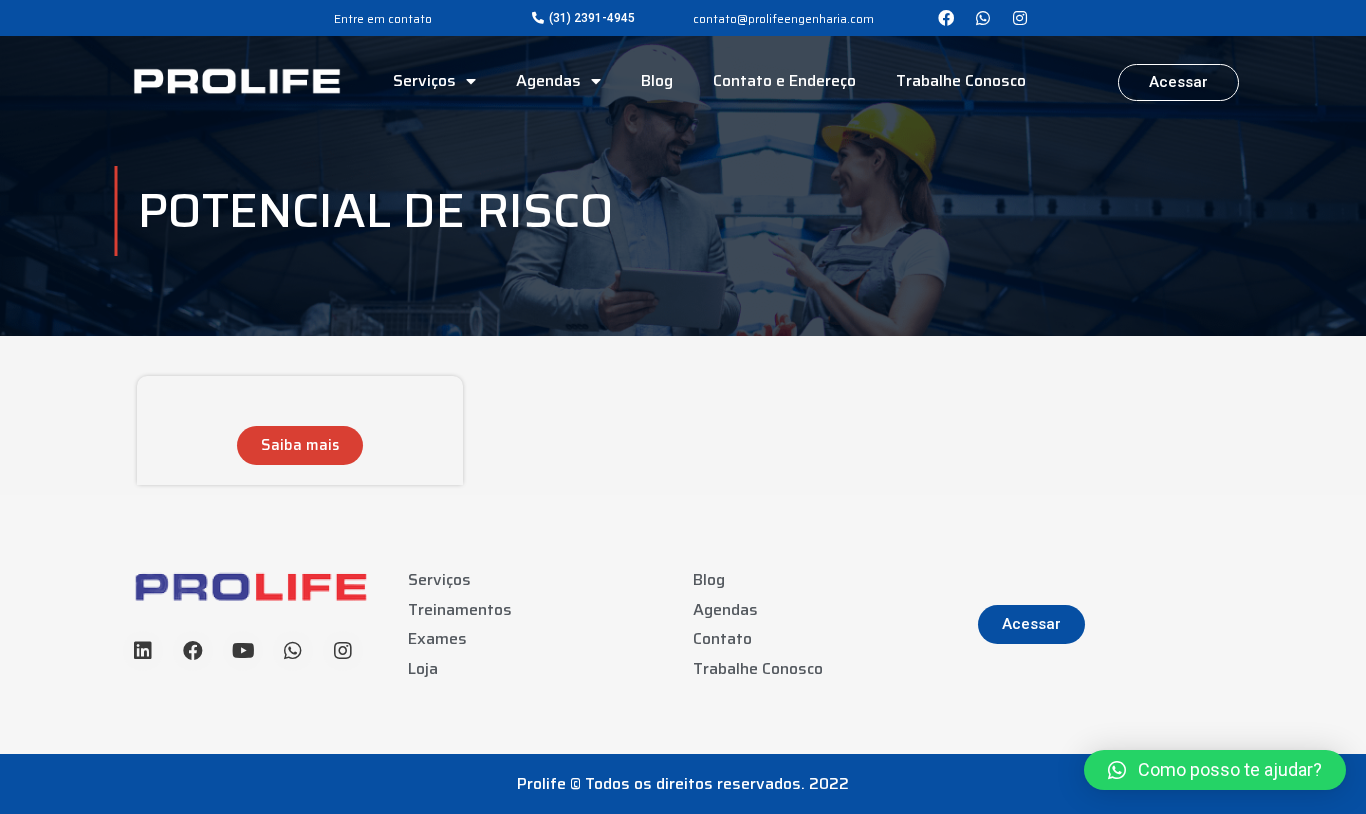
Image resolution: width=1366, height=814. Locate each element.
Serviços (424, 80)
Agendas (548, 80)
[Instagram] (1020, 18)
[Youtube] (243, 651)
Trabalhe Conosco (961, 80)
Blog (657, 80)
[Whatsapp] (983, 18)
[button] (583, 18)
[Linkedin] (143, 651)
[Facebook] (946, 18)
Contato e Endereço (784, 80)
